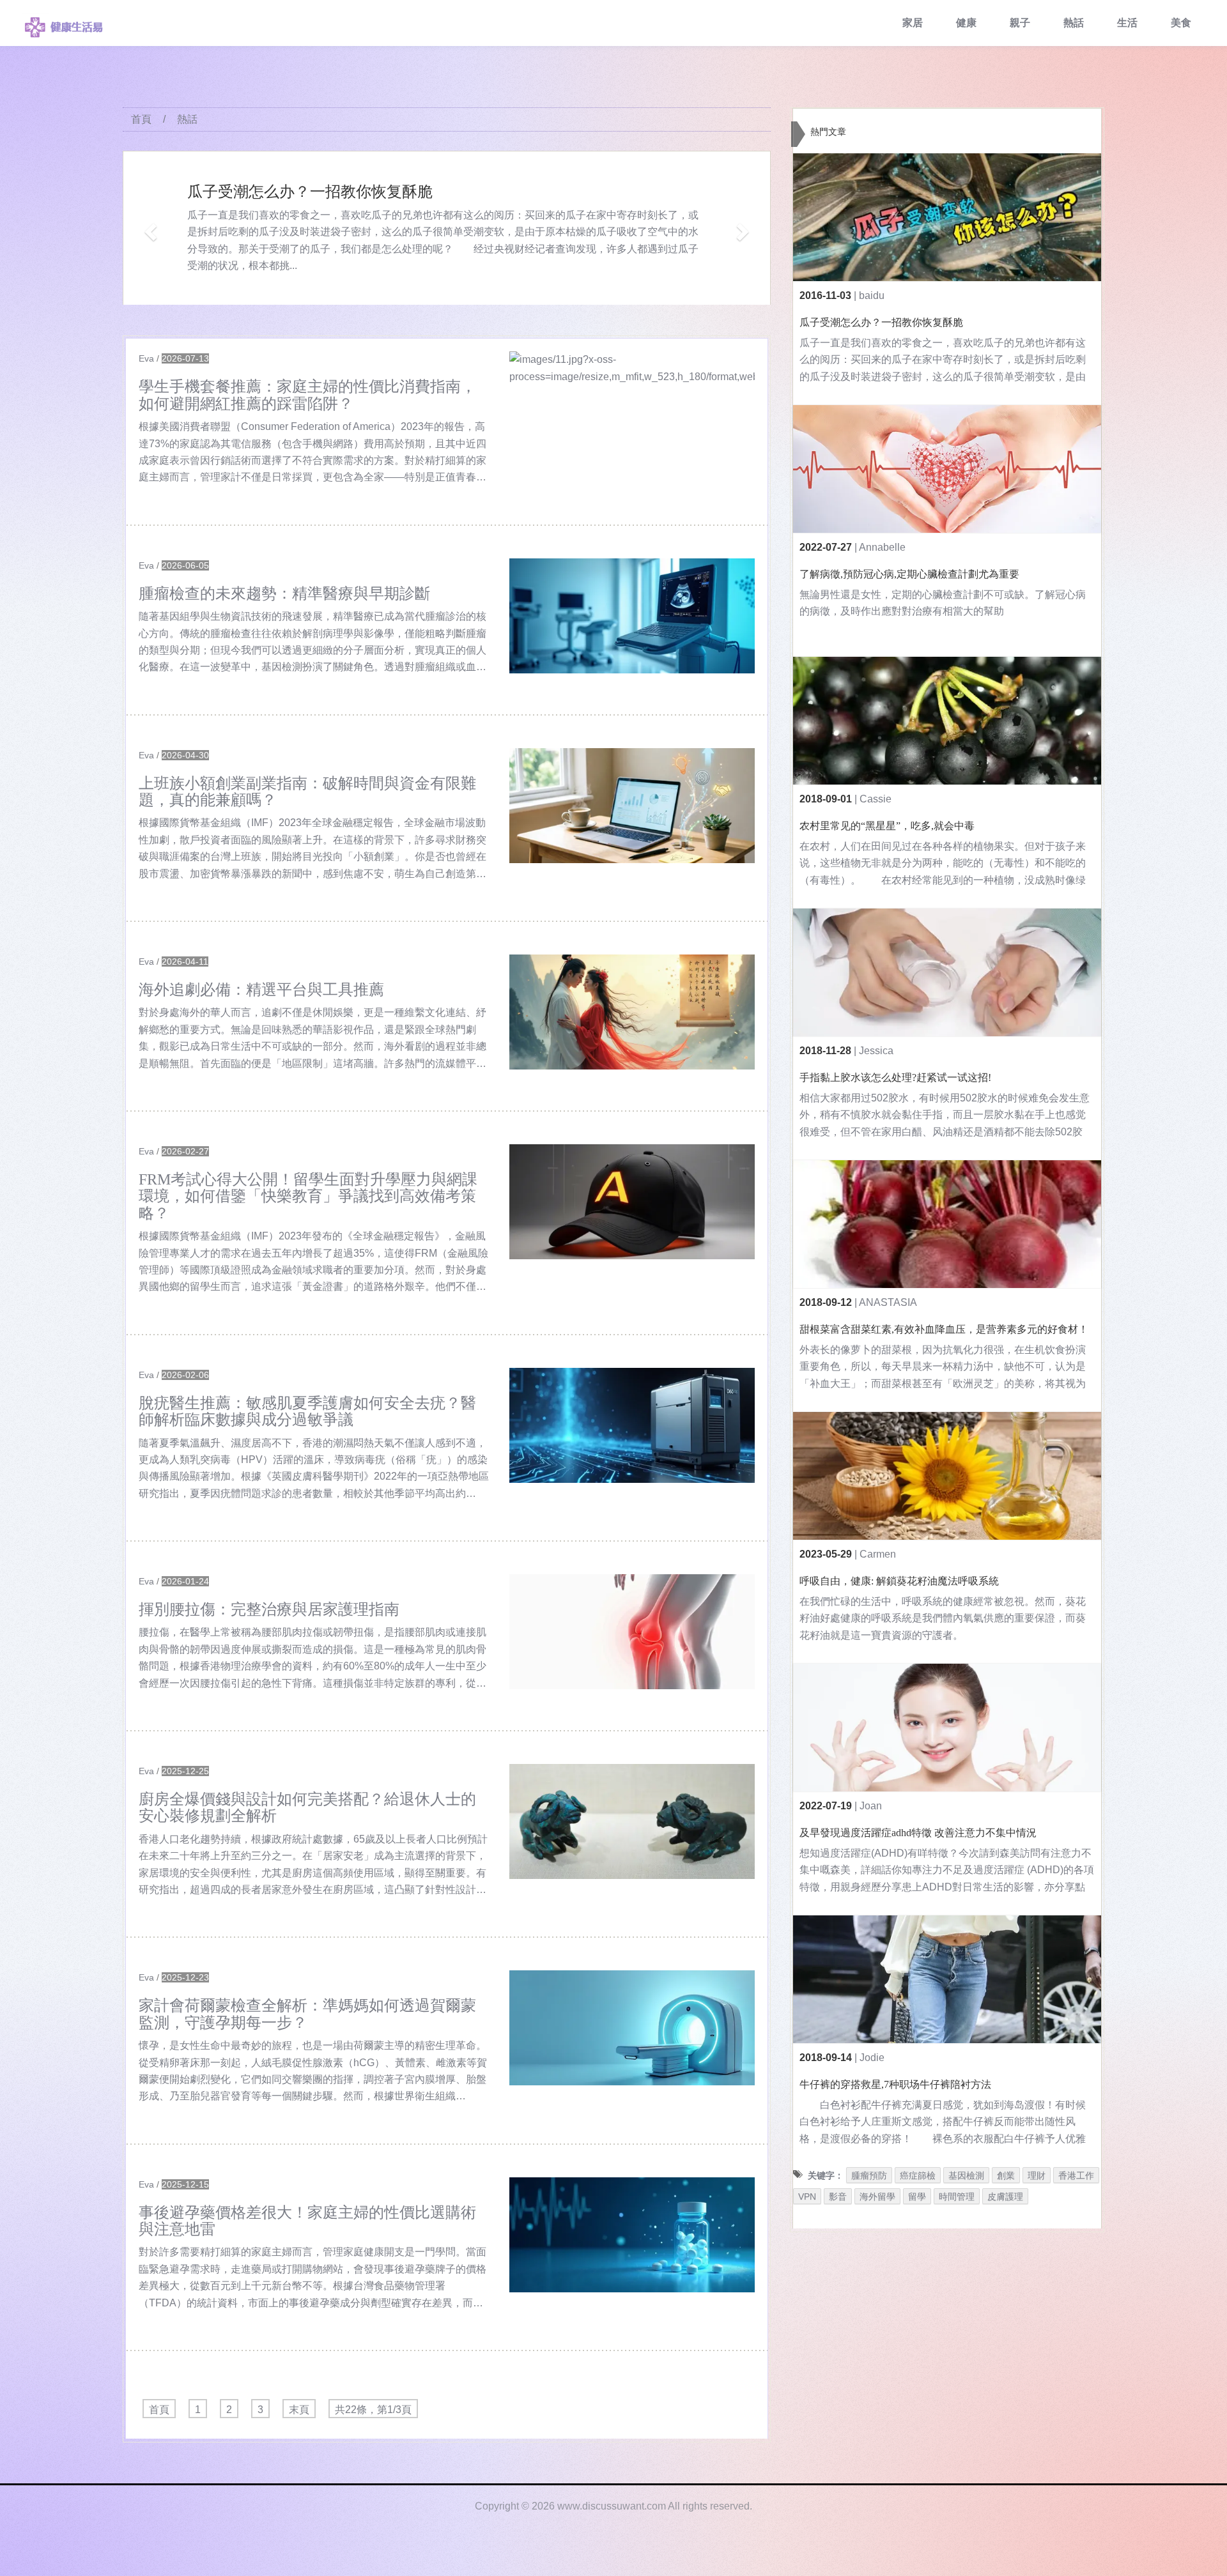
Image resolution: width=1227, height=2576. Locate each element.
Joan (871, 1806)
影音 (838, 2196)
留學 (917, 2196)
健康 (966, 23)
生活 (1127, 23)
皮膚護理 (1005, 2196)
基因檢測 (966, 2175)
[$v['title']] (632, 409)
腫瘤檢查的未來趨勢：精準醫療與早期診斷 (284, 594)
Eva (146, 358)
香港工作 (1076, 2175)
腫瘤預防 (869, 2175)
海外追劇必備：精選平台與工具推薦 (261, 990)
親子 (1020, 23)
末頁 (299, 2410)
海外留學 (877, 2196)
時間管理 (957, 2196)
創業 (1006, 2175)
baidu (872, 295)
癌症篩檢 (918, 2175)
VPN (807, 2196)
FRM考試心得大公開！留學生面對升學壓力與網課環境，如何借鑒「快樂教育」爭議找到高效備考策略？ (308, 1196)
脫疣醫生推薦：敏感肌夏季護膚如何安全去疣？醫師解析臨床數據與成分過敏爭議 (307, 1411)
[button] (149, 228)
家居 (913, 23)
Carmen (878, 1554)
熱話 (1074, 23)
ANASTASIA (888, 1302)
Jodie (872, 2058)
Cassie (876, 799)
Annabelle (882, 547)
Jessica (876, 1051)
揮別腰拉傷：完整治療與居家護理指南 (269, 1609)
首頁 (141, 119)
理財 (1037, 2175)
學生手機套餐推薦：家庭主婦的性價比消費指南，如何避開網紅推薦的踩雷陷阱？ (307, 395)
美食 (1181, 23)
